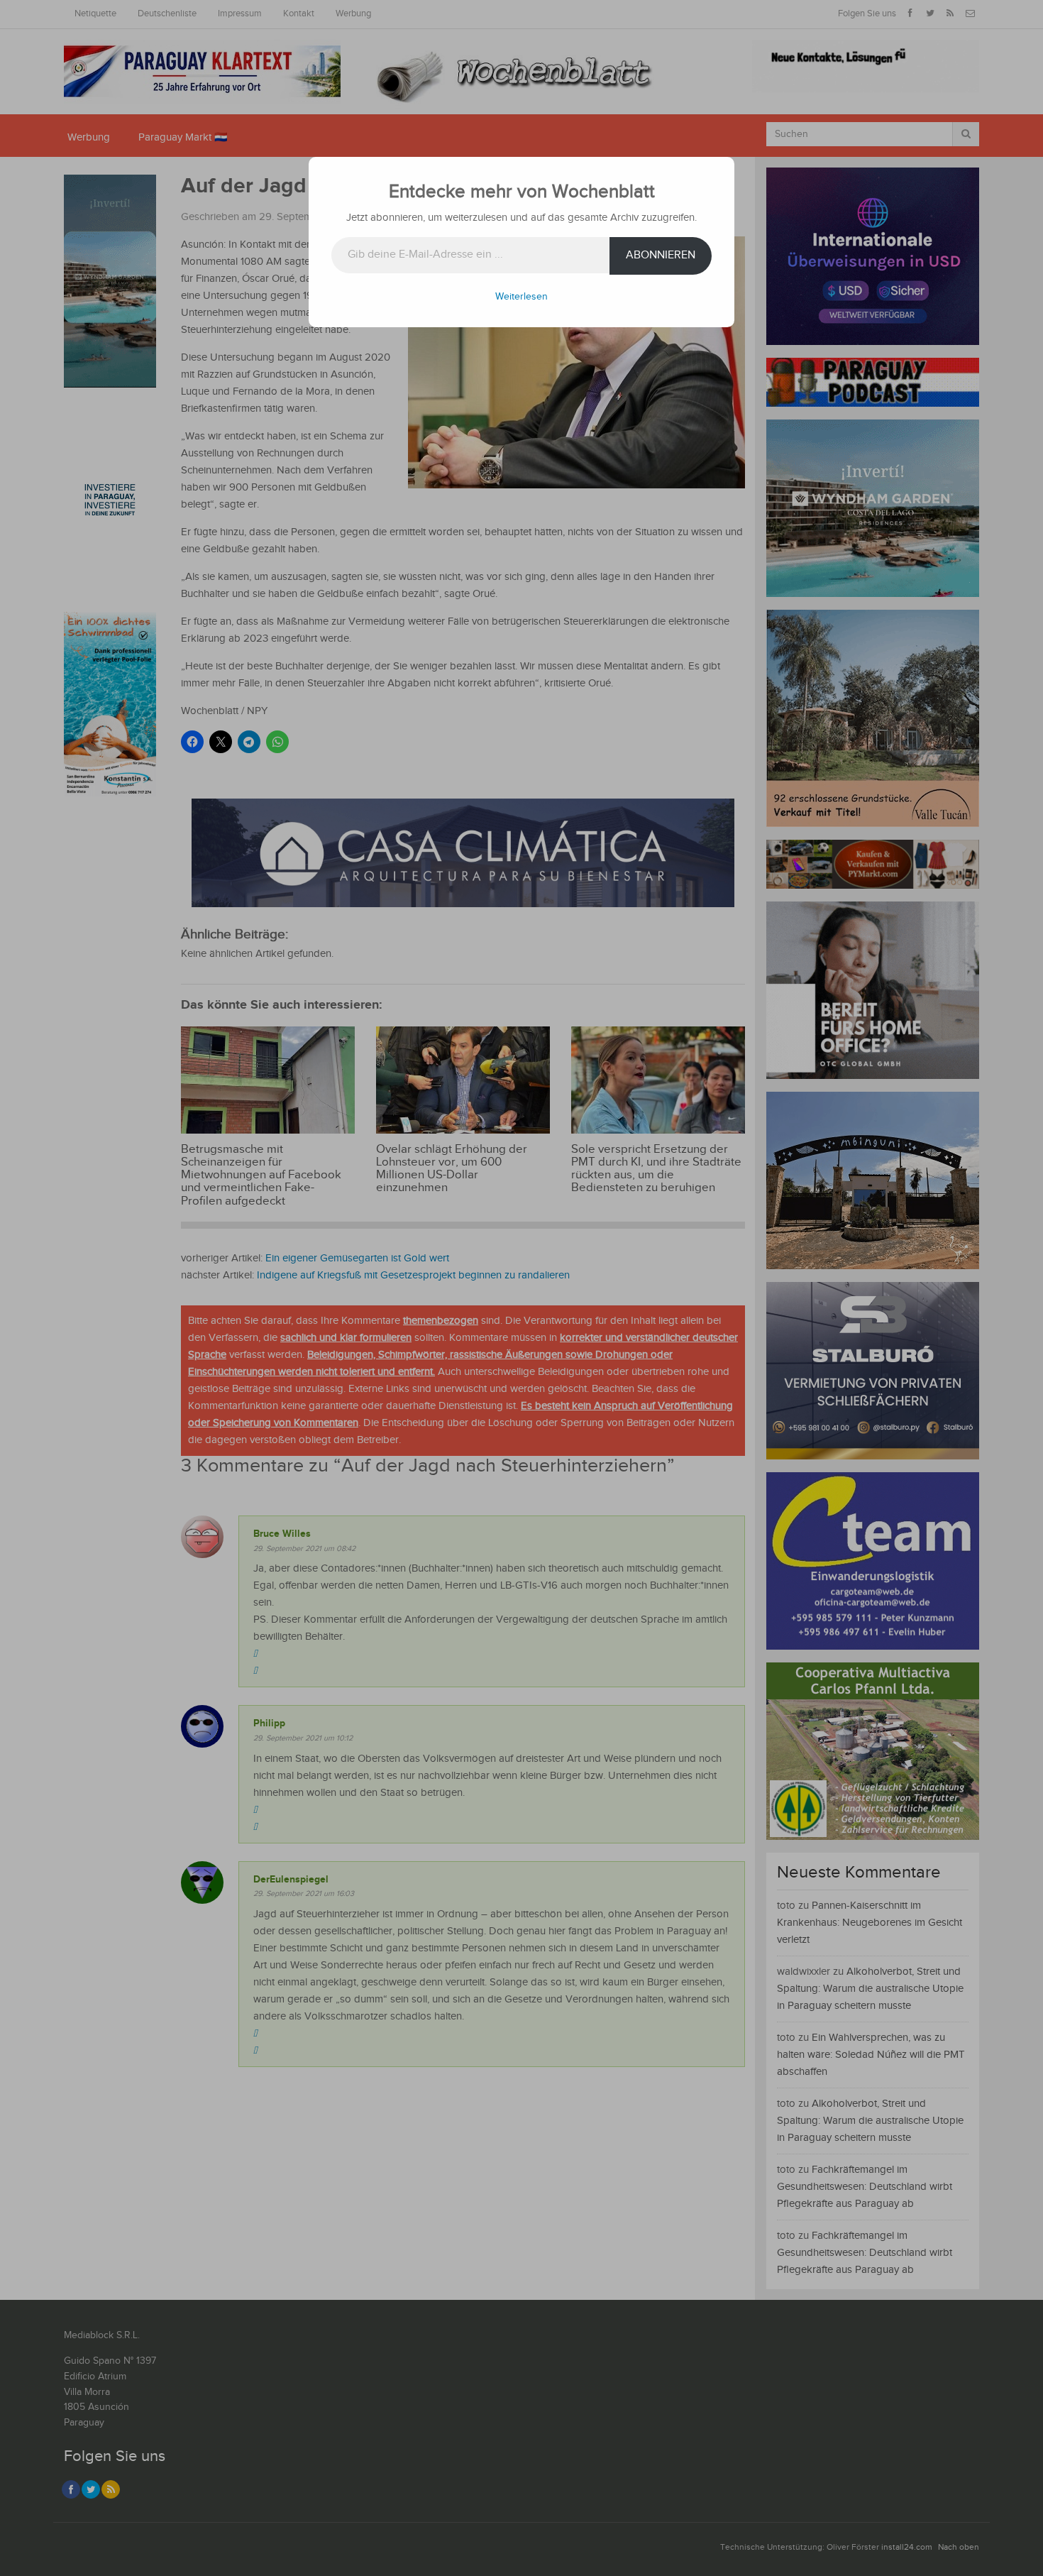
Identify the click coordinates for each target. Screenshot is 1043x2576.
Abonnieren (661, 255)
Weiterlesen (521, 297)
